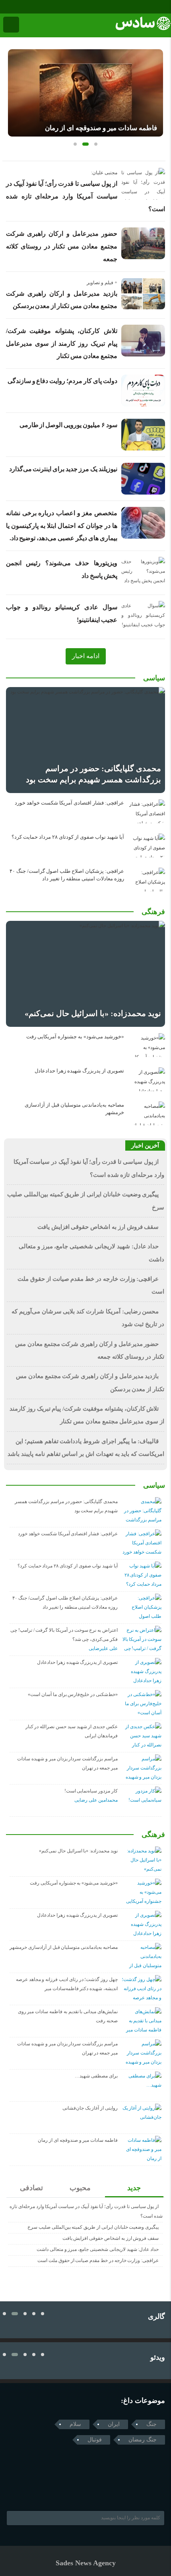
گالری (156, 2316)
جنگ (152, 2424)
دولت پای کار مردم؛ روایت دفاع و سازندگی (62, 381)
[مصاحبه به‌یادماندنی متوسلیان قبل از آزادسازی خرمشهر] (147, 1113)
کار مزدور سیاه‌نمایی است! (91, 1791)
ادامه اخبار (86, 656)
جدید (134, 2188)
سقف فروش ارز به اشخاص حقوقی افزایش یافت (98, 1227)
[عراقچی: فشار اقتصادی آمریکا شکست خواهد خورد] (147, 811)
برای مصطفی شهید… (96, 2076)
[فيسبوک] (5, 7)
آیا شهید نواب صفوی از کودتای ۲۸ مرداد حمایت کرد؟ (68, 837)
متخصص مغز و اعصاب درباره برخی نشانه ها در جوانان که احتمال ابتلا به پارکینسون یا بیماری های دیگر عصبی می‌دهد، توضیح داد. (62, 526)
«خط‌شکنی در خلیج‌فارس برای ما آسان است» (73, 1694)
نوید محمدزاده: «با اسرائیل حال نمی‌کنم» (93, 1013)
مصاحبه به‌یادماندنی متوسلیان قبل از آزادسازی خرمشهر (64, 1947)
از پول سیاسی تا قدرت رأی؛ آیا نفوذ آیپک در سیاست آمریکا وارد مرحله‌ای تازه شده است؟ (85, 196)
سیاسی (154, 678)
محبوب (80, 2188)
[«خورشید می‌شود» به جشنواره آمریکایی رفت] (147, 1045)
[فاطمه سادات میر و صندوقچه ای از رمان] (85, 93)
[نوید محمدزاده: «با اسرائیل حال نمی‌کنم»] (85, 974)
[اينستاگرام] (17, 7)
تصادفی (31, 2188)
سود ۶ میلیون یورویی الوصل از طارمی (68, 425)
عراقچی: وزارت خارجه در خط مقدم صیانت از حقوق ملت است (98, 2260)
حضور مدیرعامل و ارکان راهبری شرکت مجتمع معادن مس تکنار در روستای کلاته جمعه (62, 246)
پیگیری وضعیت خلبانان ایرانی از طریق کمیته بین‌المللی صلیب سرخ (93, 2227)
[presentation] (14, 90)
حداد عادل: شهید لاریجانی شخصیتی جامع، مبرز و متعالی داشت (98, 2249)
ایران (114, 2424)
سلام (75, 2424)
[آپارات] (28, 7)
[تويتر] (26, 2491)
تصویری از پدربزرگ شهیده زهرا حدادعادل (79, 1071)
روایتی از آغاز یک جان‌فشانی (90, 2108)
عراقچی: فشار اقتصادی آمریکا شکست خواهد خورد (69, 803)
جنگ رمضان (143, 2440)
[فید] (39, 7)
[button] (75, 144)
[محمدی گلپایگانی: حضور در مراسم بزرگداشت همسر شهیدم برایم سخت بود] (85, 740)
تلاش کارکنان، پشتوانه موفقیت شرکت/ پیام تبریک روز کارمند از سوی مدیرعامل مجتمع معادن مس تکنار (62, 343)
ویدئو (158, 2357)
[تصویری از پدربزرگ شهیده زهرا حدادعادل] (147, 1079)
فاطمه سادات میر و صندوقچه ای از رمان (101, 128)
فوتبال (95, 2440)
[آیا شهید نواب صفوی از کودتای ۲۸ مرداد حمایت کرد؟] (147, 845)
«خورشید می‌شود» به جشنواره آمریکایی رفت (75, 1037)
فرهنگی (153, 912)
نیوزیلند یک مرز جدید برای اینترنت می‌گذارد (63, 469)
